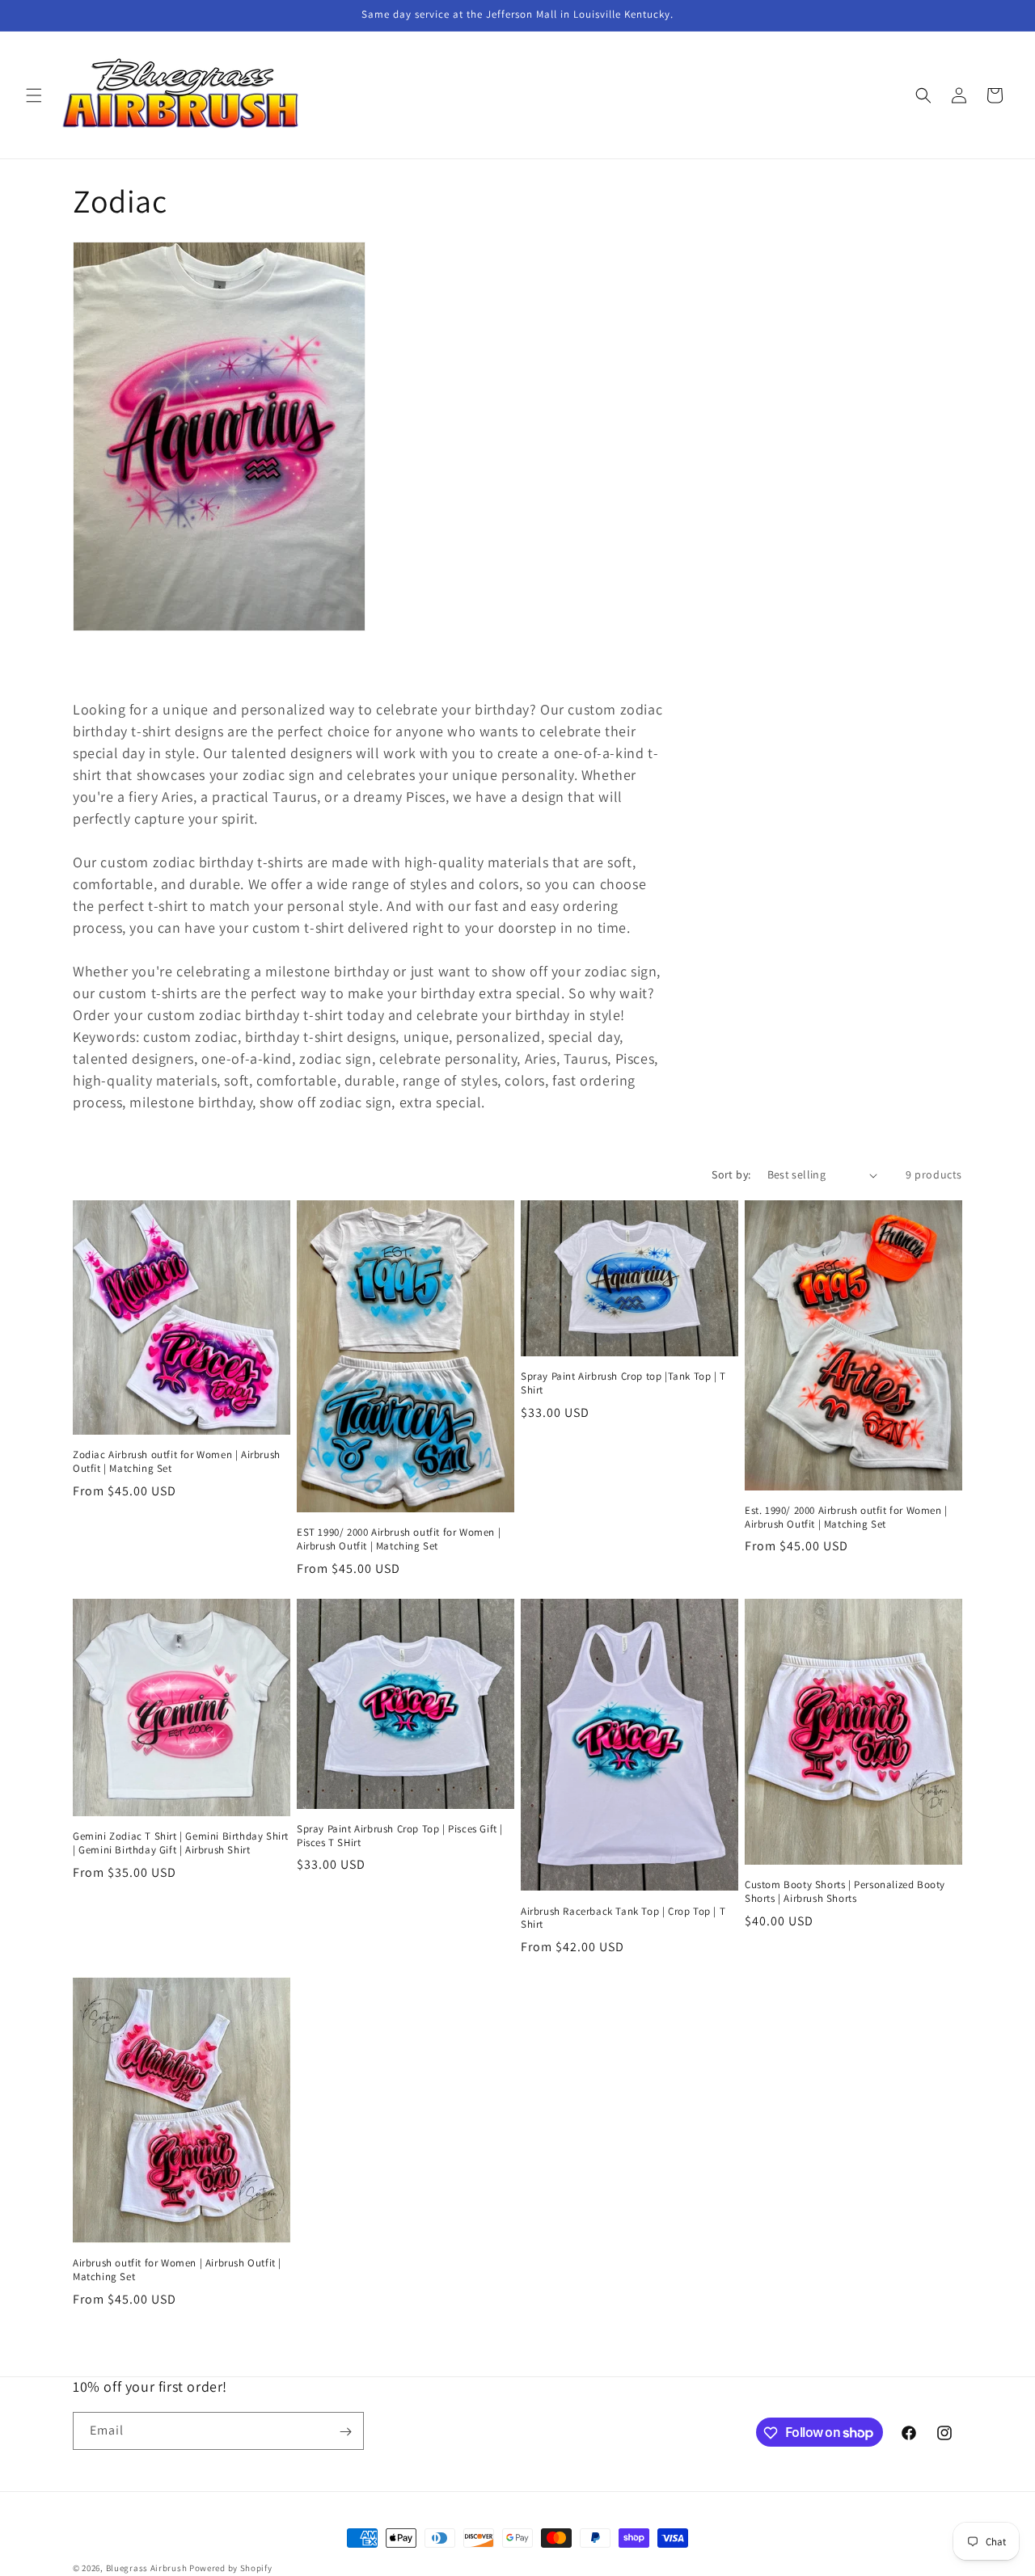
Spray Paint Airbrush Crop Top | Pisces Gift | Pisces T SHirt (400, 1836)
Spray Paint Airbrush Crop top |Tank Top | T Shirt (623, 1383)
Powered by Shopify (231, 2568)
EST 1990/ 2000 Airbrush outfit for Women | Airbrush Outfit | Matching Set (399, 1539)
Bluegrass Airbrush (147, 2568)
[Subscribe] (345, 2432)
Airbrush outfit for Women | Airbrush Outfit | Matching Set (177, 2270)
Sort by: (731, 1174)
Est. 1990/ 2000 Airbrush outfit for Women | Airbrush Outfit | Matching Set (846, 1518)
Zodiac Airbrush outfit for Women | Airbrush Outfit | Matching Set (177, 1462)
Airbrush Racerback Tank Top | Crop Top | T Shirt (623, 1918)
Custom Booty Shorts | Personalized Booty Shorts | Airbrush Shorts (845, 1892)
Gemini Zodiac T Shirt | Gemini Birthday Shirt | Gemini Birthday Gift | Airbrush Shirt (181, 1843)
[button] (34, 95)
